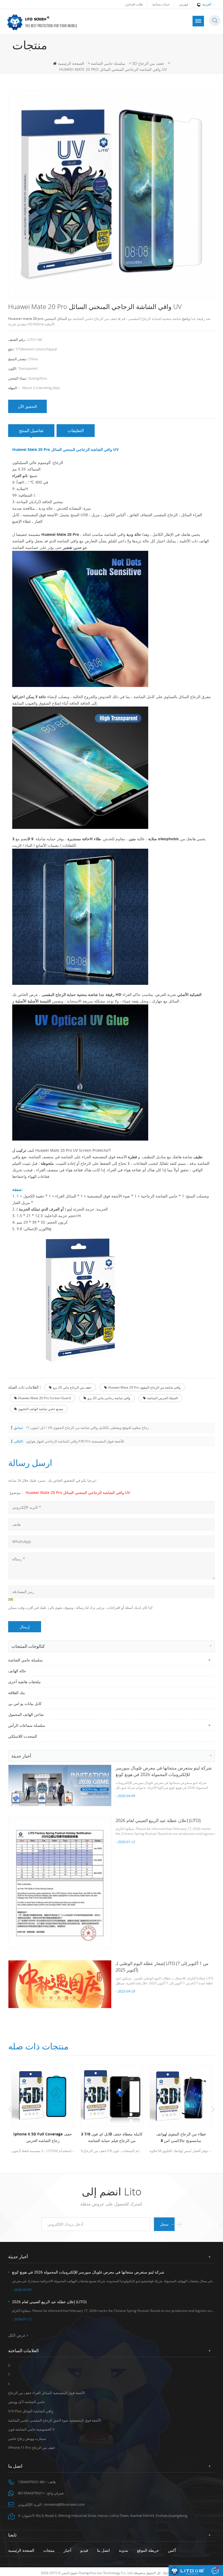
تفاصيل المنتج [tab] (31, 430)
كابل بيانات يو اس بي (25, 1703)
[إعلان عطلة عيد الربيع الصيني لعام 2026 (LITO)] (60, 1883)
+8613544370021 (31, 2493)
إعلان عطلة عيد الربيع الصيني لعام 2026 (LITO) (158, 1820)
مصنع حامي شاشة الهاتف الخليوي (41, 1409)
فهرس (184, 4)
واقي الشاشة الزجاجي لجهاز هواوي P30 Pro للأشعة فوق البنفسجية (75, 1441)
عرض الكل (17, 2335)
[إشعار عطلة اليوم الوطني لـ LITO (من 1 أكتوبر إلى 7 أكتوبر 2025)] (60, 1984)
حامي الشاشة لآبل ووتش (27, 2402)
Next (213, 2110)
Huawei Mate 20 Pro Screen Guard (44, 1398)
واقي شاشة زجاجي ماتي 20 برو (109, 1398)
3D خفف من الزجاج (148, 63)
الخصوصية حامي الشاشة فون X (31, 2429)
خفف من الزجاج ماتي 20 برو (72, 1387)
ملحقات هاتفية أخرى (24, 1682)
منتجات (49, 2550)
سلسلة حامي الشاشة (108, 63)
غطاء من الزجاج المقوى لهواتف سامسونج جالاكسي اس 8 (112, 2137)
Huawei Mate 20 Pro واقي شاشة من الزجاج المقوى (144, 1387)
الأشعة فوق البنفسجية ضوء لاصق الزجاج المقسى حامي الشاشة (55, 2420)
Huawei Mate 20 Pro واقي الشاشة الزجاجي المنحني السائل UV (78, 1492)
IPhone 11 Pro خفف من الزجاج (32, 2447)
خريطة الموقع (148, 2550)
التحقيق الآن (27, 406)
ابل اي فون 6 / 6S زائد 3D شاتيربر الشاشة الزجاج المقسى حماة (181, 2137)
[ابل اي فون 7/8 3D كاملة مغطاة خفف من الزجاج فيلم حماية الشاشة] (43, 2095)
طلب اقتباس (134, 4)
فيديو (84, 2550)
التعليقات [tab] (76, 430)
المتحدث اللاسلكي (23, 1736)
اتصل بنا (103, 2550)
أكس (172, 2550)
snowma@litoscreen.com (64, 2504)
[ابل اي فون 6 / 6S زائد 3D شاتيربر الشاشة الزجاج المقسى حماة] (181, 2095)
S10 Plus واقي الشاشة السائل (31, 2411)
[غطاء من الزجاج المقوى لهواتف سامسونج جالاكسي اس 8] (112, 2095)
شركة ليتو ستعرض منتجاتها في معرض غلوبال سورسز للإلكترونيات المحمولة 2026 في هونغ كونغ (88, 2272)
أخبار (67, 2550)
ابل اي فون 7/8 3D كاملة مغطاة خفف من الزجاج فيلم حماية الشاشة (43, 2137)
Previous (10, 2110)
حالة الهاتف (17, 1671)
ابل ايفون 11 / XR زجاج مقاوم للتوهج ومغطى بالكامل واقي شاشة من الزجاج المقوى (87, 1428)
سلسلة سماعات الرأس (27, 1725)
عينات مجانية (161, 4)
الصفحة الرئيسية (71, 63)
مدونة (123, 2550)
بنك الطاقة (17, 1693)
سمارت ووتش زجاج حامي (27, 2439)
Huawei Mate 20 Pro (60, 534)
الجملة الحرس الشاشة (162, 1398)
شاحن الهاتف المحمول (26, 1714)
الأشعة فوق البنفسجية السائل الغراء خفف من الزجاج (47, 2393)
